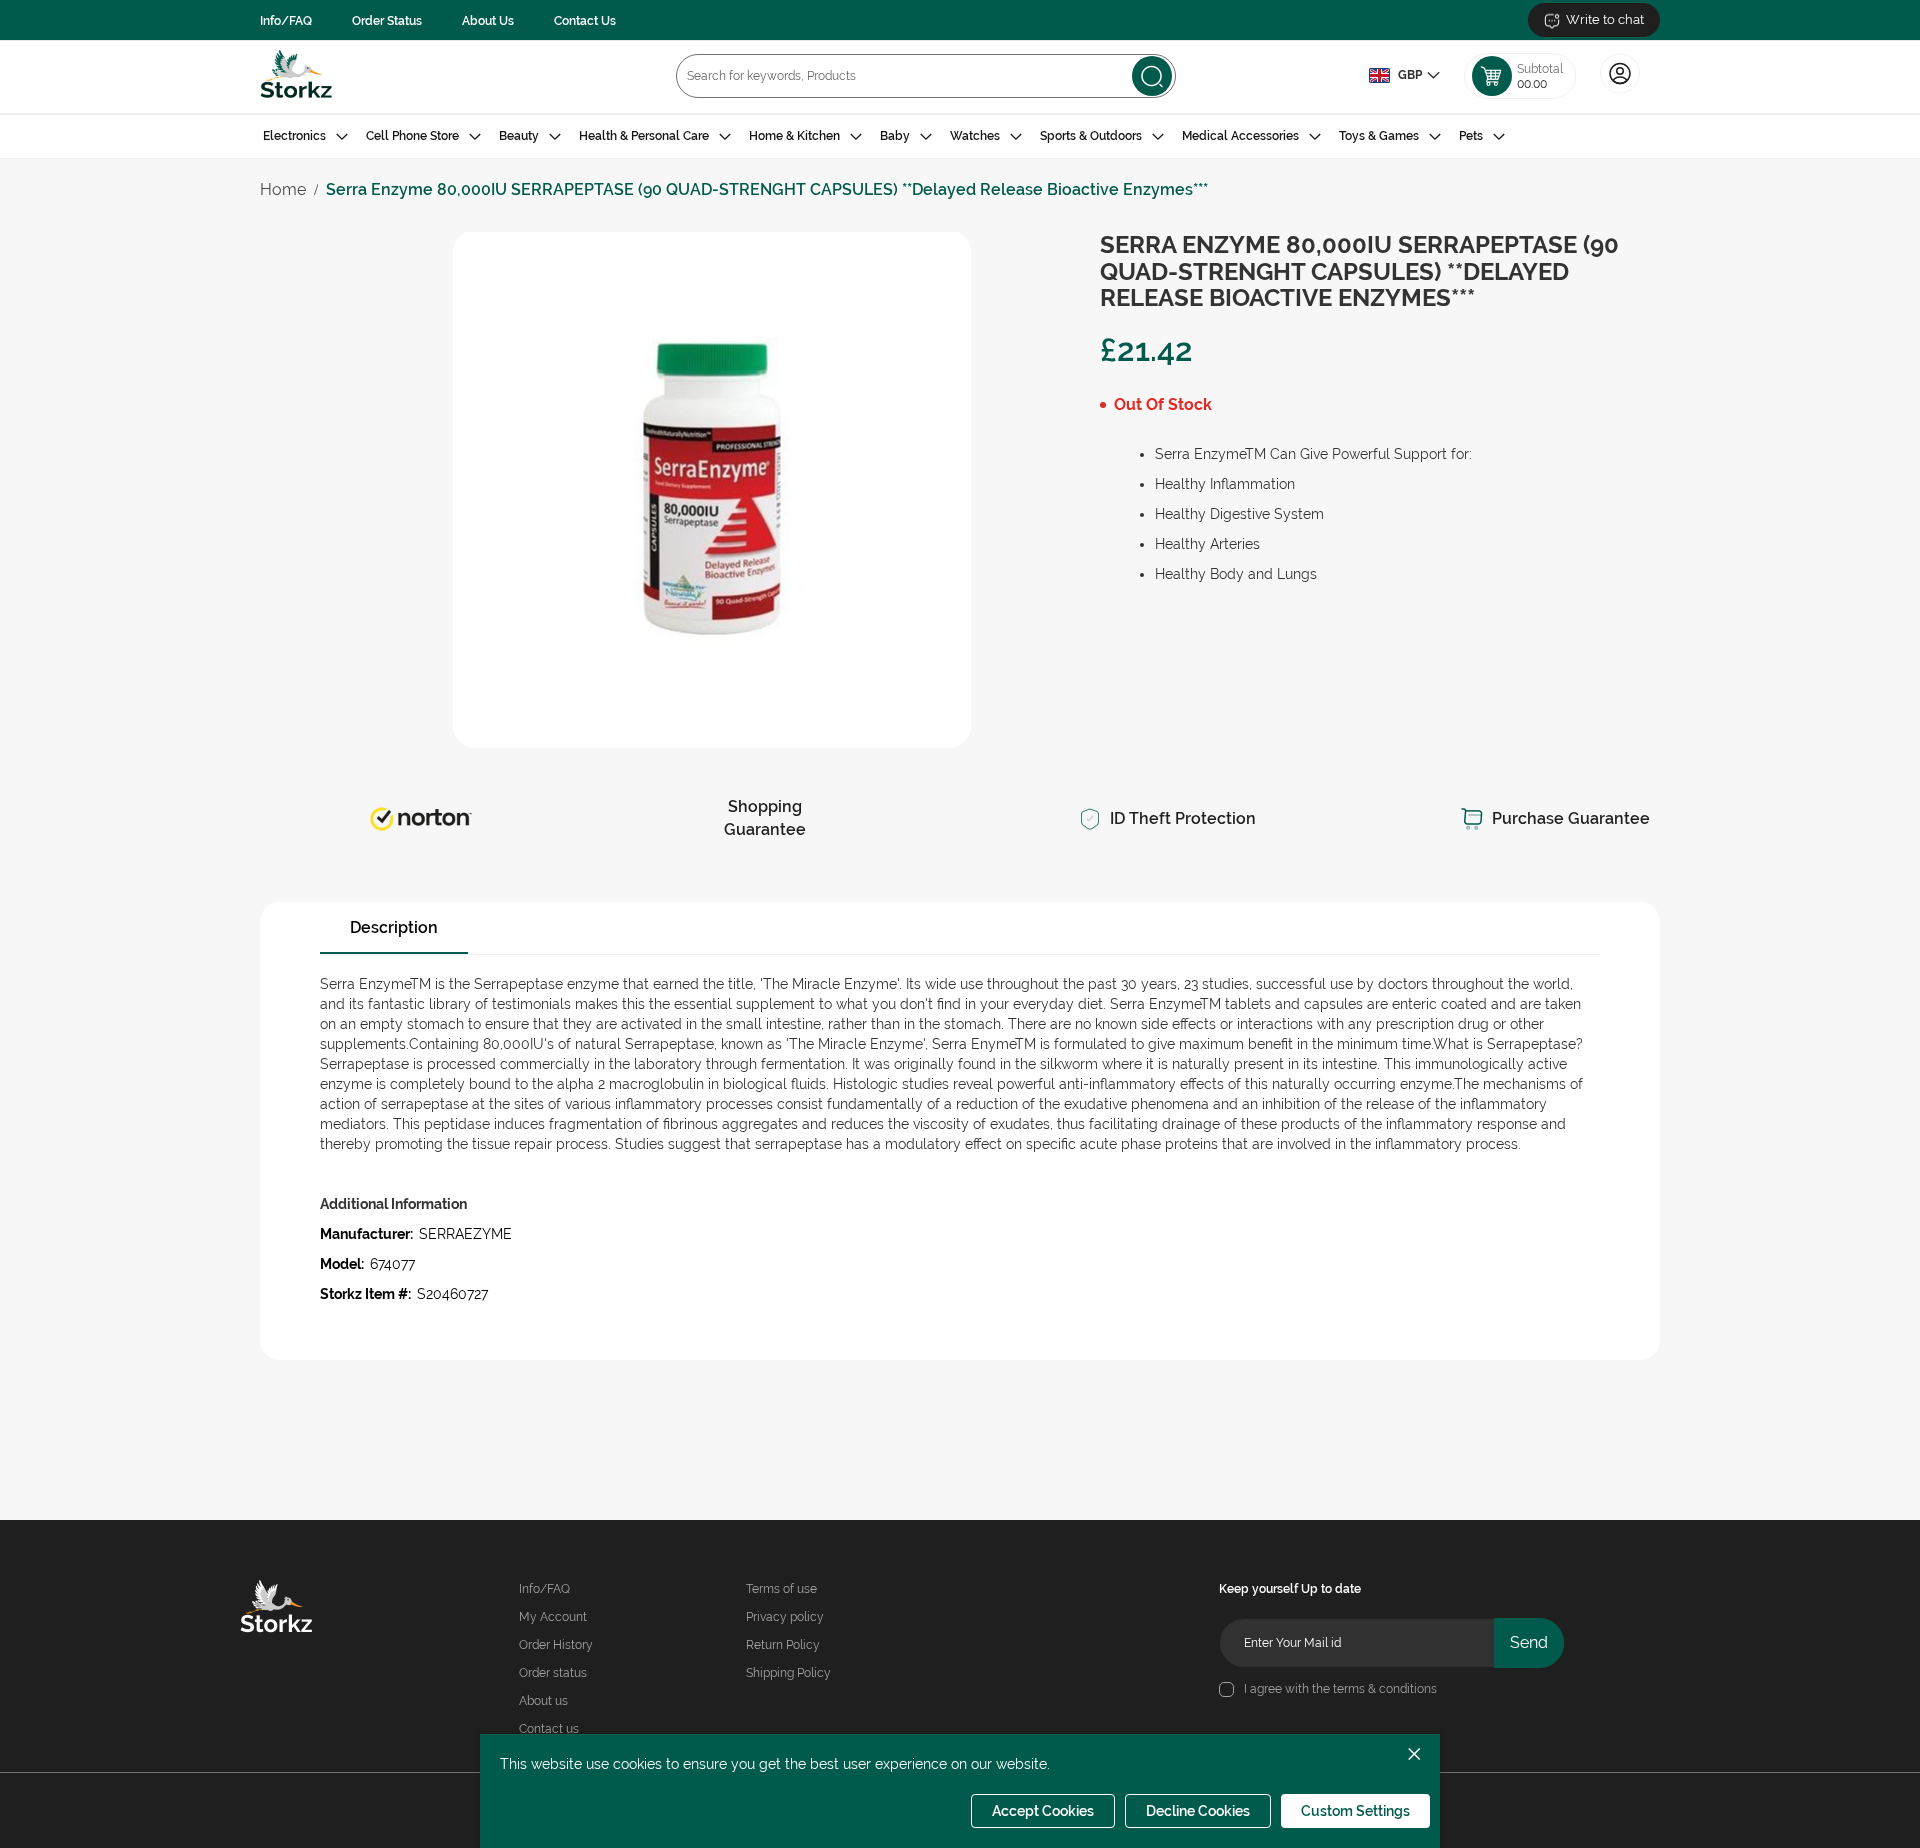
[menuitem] (305, 136)
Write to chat (1605, 19)
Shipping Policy (788, 1673)
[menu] (960, 136)
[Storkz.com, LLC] (305, 1609)
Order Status (387, 21)
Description (394, 927)
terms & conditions (1385, 1689)
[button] (1404, 76)
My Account (553, 1617)
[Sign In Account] (1620, 91)
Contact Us (585, 21)
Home (283, 189)
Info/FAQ (286, 21)
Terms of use (781, 1589)
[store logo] (296, 76)
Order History (556, 1645)
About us (543, 1701)
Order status (553, 1673)
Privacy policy (785, 1617)
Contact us (549, 1729)
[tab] (960, 136)
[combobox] (926, 76)
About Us (488, 21)
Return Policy (783, 1645)
